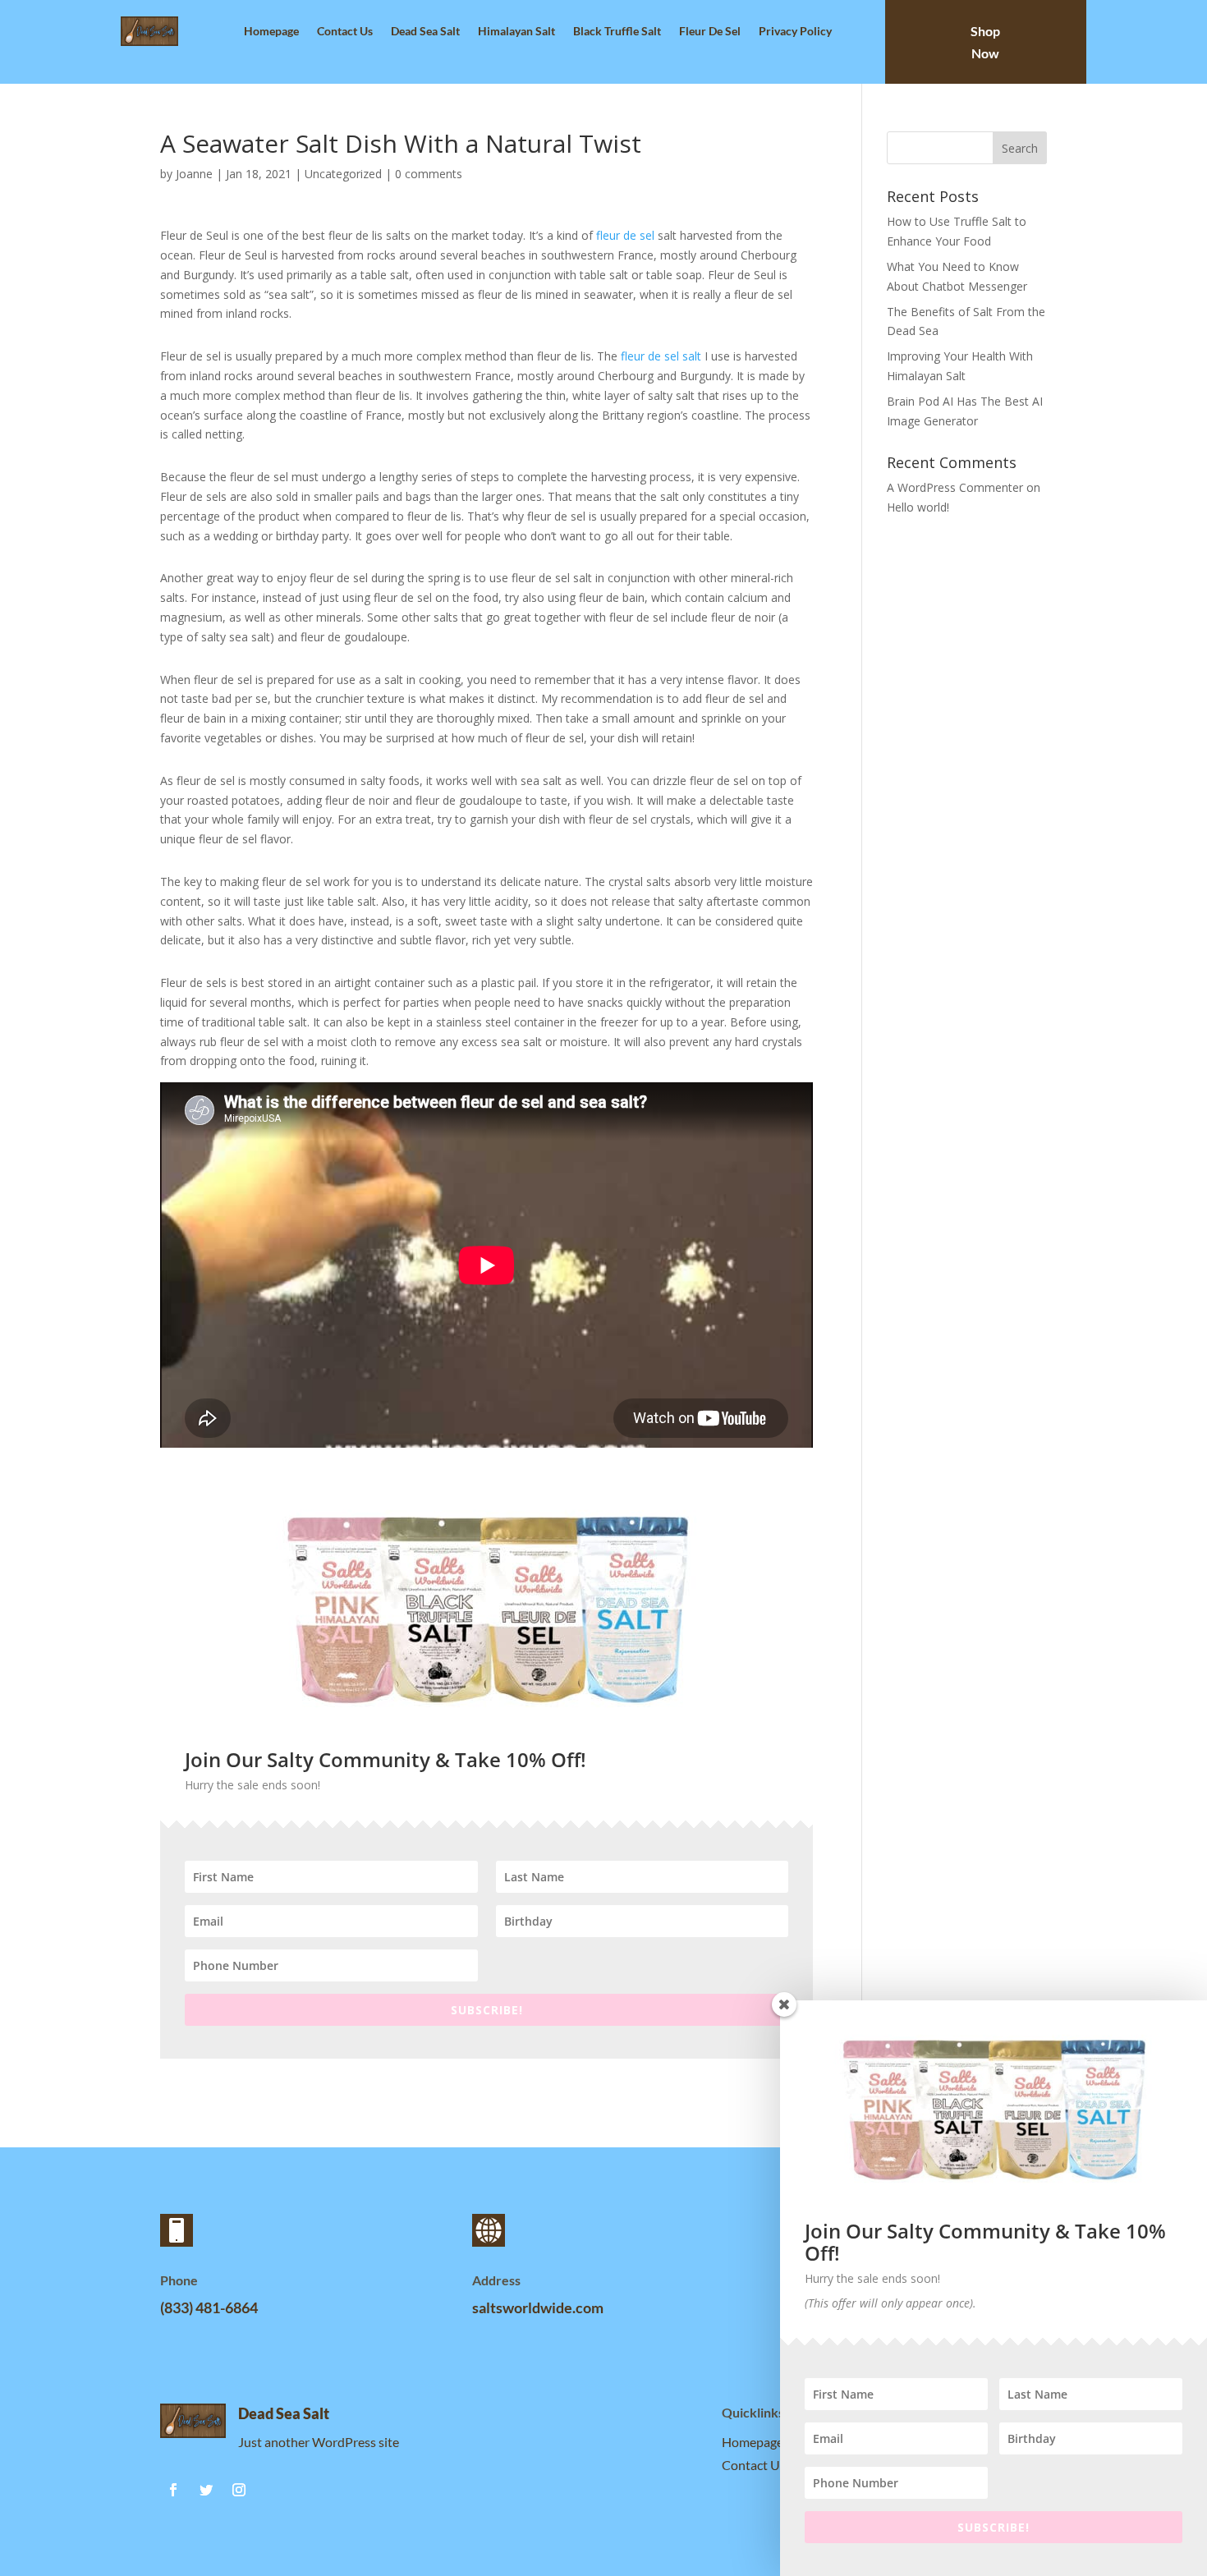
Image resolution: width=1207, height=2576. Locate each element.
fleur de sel (625, 235)
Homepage (271, 31)
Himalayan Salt (516, 31)
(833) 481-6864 (209, 2307)
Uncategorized (343, 174)
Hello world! (918, 507)
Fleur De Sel (710, 31)
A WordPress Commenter (955, 487)
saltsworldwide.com (538, 2307)
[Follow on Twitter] (206, 2490)
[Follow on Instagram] (239, 2490)
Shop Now (985, 42)
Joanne (194, 174)
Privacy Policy (795, 31)
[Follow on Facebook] (173, 2490)
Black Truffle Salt (617, 31)
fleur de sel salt (661, 356)
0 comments (429, 174)
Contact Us (345, 31)
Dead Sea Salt (425, 31)
